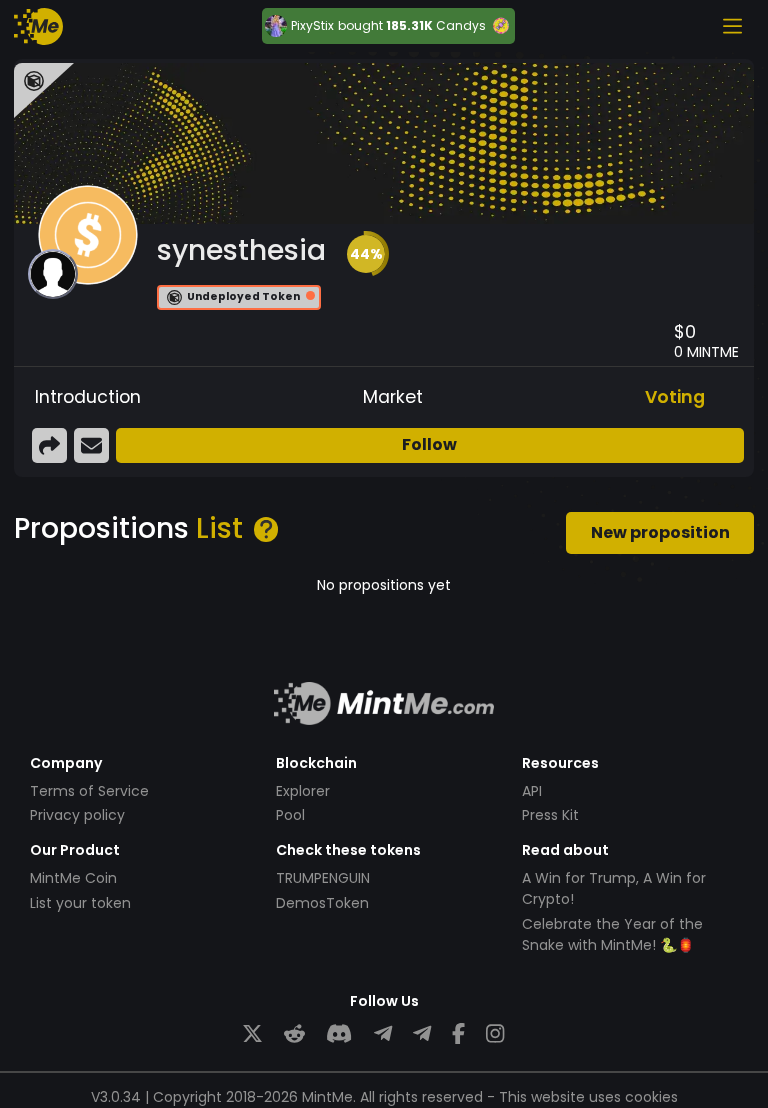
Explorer (303, 791)
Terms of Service (89, 791)
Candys (461, 25)
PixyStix (312, 26)
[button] (366, 254)
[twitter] (252, 1034)
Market (393, 397)
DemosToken (322, 903)
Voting (675, 397)
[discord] (339, 1034)
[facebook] (458, 1034)
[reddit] (294, 1034)
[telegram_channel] (422, 1034)
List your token (80, 903)
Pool (290, 815)
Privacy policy (77, 815)
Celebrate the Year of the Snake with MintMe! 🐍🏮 (612, 934)
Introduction (88, 397)
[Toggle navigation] (732, 26)
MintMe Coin (73, 878)
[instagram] (495, 1034)
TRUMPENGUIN (323, 878)
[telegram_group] (383, 1034)
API (532, 791)
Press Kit (550, 815)
